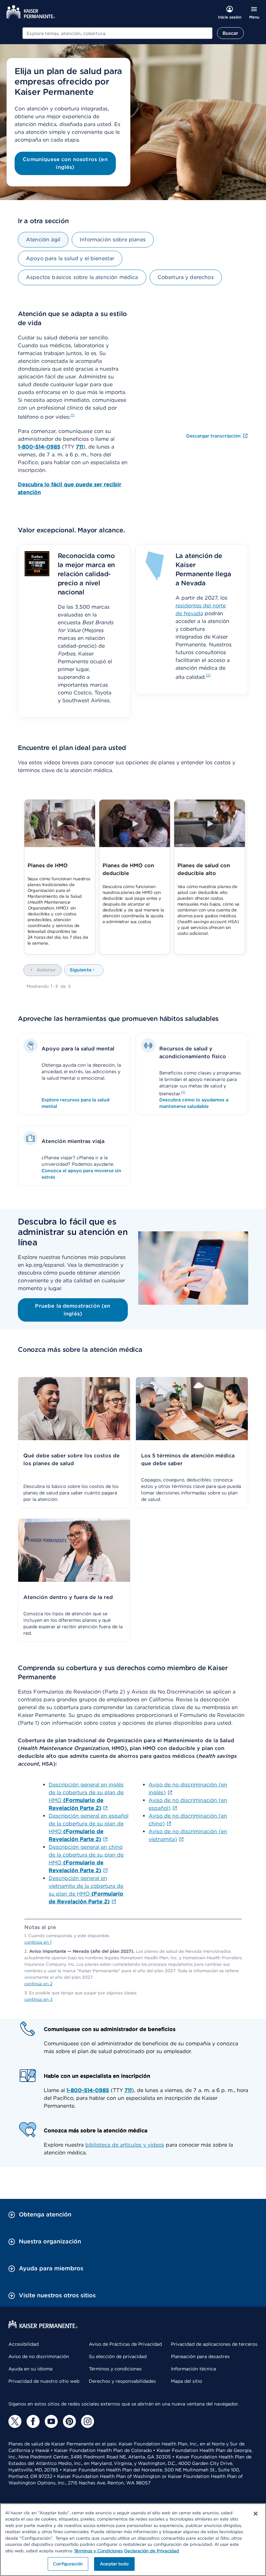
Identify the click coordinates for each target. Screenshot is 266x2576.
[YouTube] (51, 2421)
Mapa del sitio (187, 2381)
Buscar (230, 33)
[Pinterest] (69, 2421)
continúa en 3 (38, 1999)
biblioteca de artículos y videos (125, 2145)
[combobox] (117, 33)
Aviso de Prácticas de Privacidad (125, 2344)
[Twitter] (15, 2421)
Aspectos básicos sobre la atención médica (82, 277)
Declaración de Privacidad (152, 2551)
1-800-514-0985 (88, 2090)
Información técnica (193, 2369)
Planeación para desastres (200, 2356)
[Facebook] (33, 2421)
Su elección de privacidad (118, 2356)
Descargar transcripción (214, 436)
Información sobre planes (113, 240)
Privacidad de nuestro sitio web (44, 2381)
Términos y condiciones (115, 2369)
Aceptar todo (114, 2564)
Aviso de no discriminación (39, 2356)
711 (128, 2090)
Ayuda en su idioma (30, 2369)
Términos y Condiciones (98, 2551)
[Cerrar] (256, 2514)
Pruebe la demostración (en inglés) (73, 1310)
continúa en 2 (38, 1984)
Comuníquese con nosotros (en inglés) (65, 163)
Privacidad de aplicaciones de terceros (214, 2344)
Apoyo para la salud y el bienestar (70, 258)
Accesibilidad (24, 2344)
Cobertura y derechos (186, 277)
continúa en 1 (38, 1942)
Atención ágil (43, 240)
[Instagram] (88, 2421)
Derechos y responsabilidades (122, 2381)
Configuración (68, 2564)
